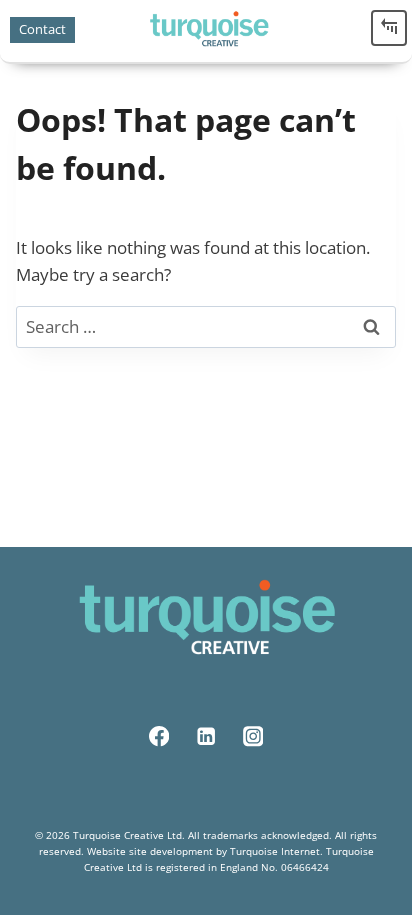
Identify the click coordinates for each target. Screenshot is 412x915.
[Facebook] (159, 736)
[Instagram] (253, 736)
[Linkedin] (206, 736)
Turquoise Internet (275, 851)
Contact (42, 29)
